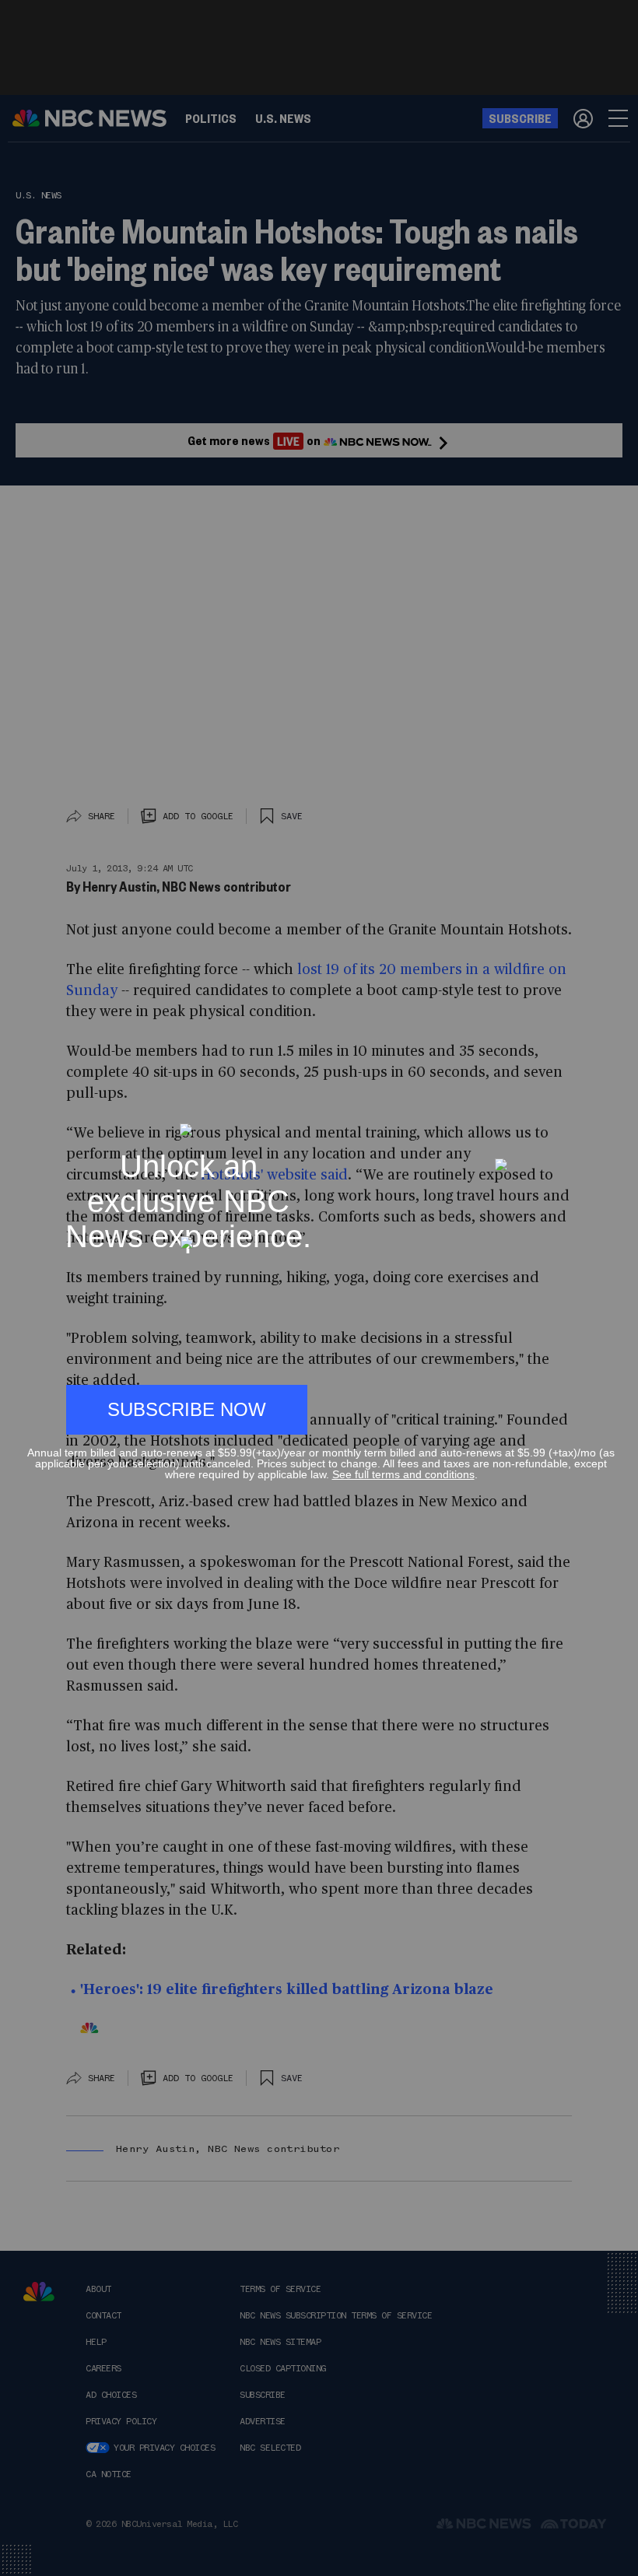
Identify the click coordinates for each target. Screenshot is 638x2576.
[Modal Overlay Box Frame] (319, 1288)
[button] (608, 1116)
